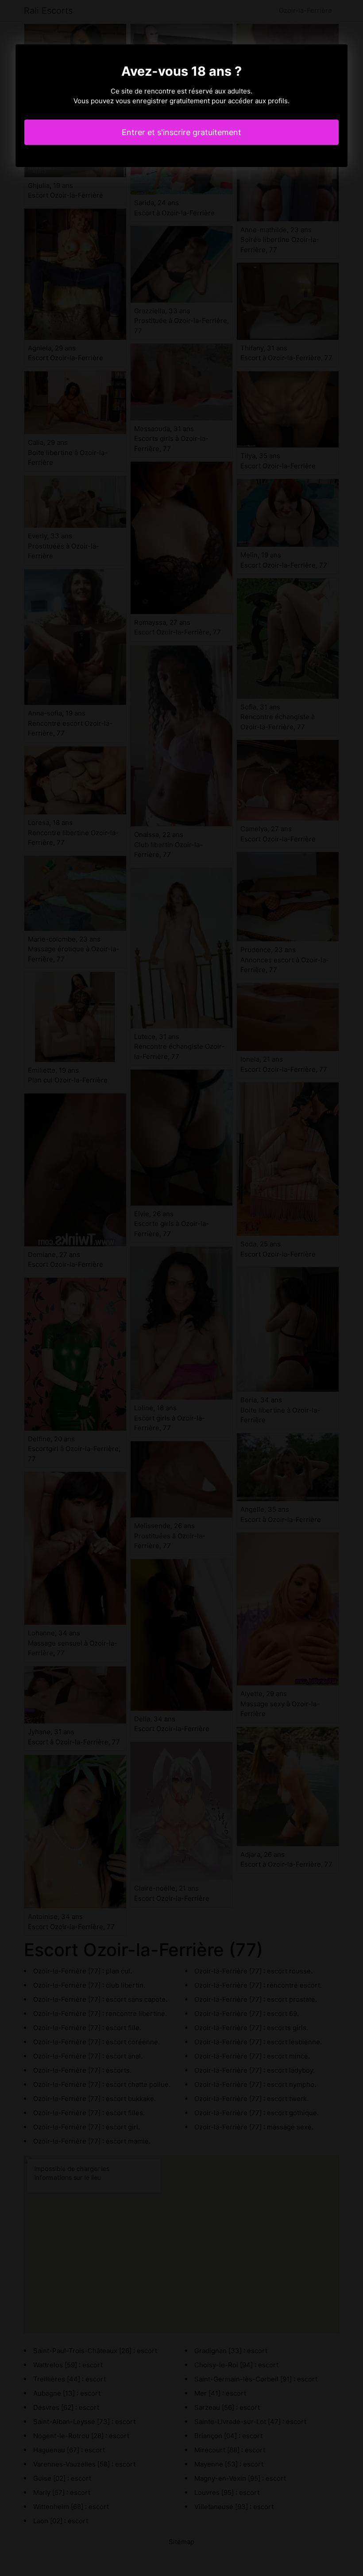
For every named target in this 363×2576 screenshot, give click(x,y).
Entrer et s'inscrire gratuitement (181, 132)
